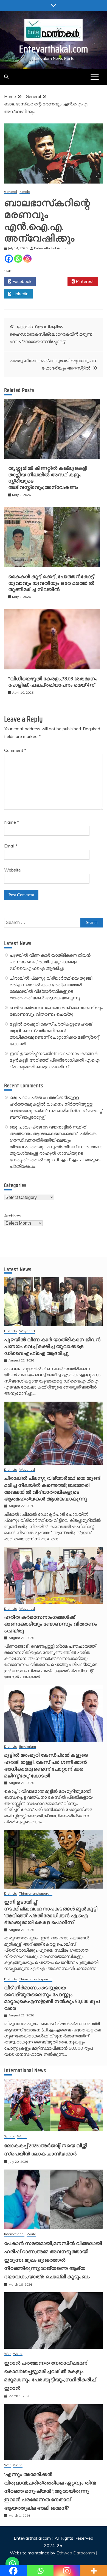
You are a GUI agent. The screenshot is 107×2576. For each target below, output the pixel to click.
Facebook (21, 281)
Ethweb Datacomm (76, 2553)
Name (12, 822)
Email (11, 846)
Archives (13, 1216)
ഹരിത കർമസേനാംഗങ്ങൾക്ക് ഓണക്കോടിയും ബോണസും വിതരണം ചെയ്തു (51, 1624)
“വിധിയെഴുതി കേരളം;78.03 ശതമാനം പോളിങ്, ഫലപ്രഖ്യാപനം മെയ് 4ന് (53, 682)
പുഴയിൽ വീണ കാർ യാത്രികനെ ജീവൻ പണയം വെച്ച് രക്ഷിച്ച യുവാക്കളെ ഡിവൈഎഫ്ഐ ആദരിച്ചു (50, 962)
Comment (15, 750)
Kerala (25, 192)
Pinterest (84, 281)
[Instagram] (27, 259)
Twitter (53, 281)
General (11, 192)
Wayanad (27, 1331)
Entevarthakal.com (54, 49)
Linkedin (20, 294)
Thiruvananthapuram (36, 1894)
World (22, 2136)
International (14, 2234)
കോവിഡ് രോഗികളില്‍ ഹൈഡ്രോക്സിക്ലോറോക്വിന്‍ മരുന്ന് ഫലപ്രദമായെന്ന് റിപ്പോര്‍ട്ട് (51, 334)
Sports (9, 2136)
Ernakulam (28, 1747)
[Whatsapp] (18, 259)
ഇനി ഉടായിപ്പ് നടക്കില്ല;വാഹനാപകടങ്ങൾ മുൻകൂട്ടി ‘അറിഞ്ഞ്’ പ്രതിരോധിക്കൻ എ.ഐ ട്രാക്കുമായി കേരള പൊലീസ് (54, 1060)
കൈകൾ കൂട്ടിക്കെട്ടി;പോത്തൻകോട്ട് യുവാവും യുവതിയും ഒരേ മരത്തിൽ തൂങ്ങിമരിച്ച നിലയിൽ (51, 583)
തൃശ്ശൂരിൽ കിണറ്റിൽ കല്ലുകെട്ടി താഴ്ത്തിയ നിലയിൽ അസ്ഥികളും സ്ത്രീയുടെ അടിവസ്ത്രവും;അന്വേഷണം (48, 478)
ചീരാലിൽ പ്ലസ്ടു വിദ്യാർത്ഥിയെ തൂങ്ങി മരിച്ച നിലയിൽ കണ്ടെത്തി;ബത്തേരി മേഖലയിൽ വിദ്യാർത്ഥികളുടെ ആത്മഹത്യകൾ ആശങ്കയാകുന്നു (53, 1488)
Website (12, 870)
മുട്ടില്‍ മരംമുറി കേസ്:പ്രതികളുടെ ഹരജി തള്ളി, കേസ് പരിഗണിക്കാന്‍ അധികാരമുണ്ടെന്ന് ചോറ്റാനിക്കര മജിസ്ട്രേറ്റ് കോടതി (46, 1765)
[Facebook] (9, 259)
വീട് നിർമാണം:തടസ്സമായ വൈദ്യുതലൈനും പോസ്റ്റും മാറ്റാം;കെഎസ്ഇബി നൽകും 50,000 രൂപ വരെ (52, 1998)
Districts (11, 1331)
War (7, 2354)
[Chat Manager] (12, 2564)
